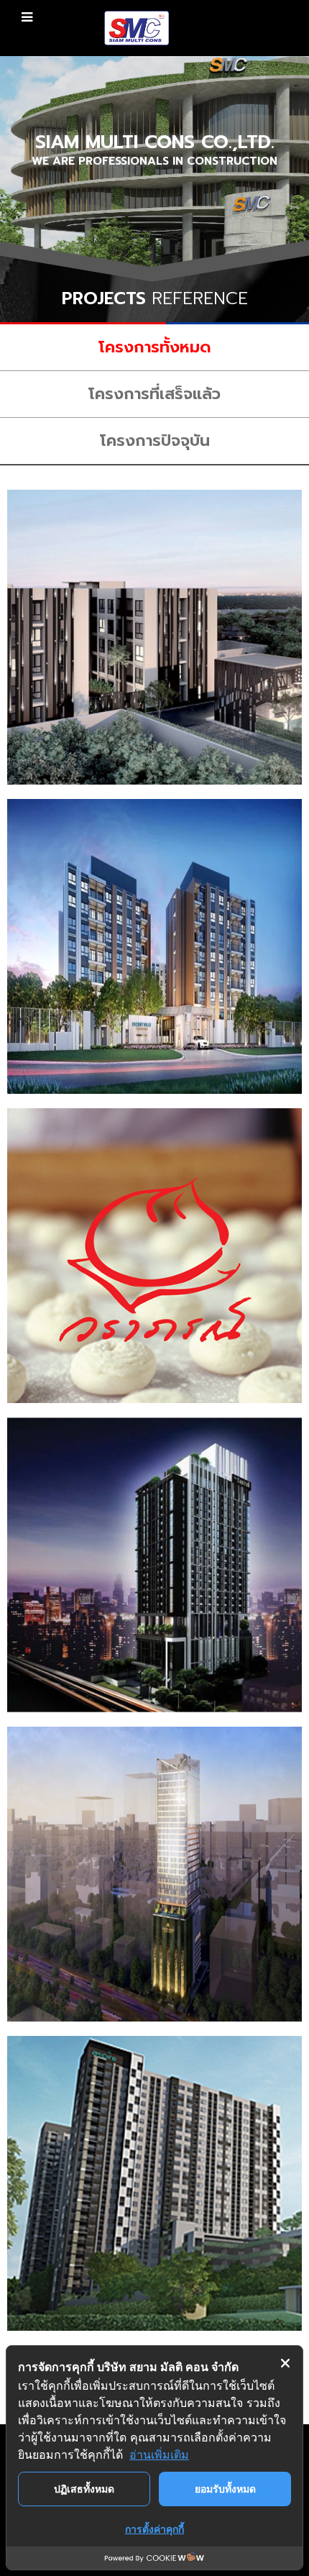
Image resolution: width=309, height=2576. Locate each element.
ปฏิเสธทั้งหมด (84, 2489)
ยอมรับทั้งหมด (225, 2489)
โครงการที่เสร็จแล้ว (154, 394)
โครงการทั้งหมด (155, 347)
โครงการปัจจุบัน (155, 440)
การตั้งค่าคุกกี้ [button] (154, 2529)
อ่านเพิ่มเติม (159, 2454)
